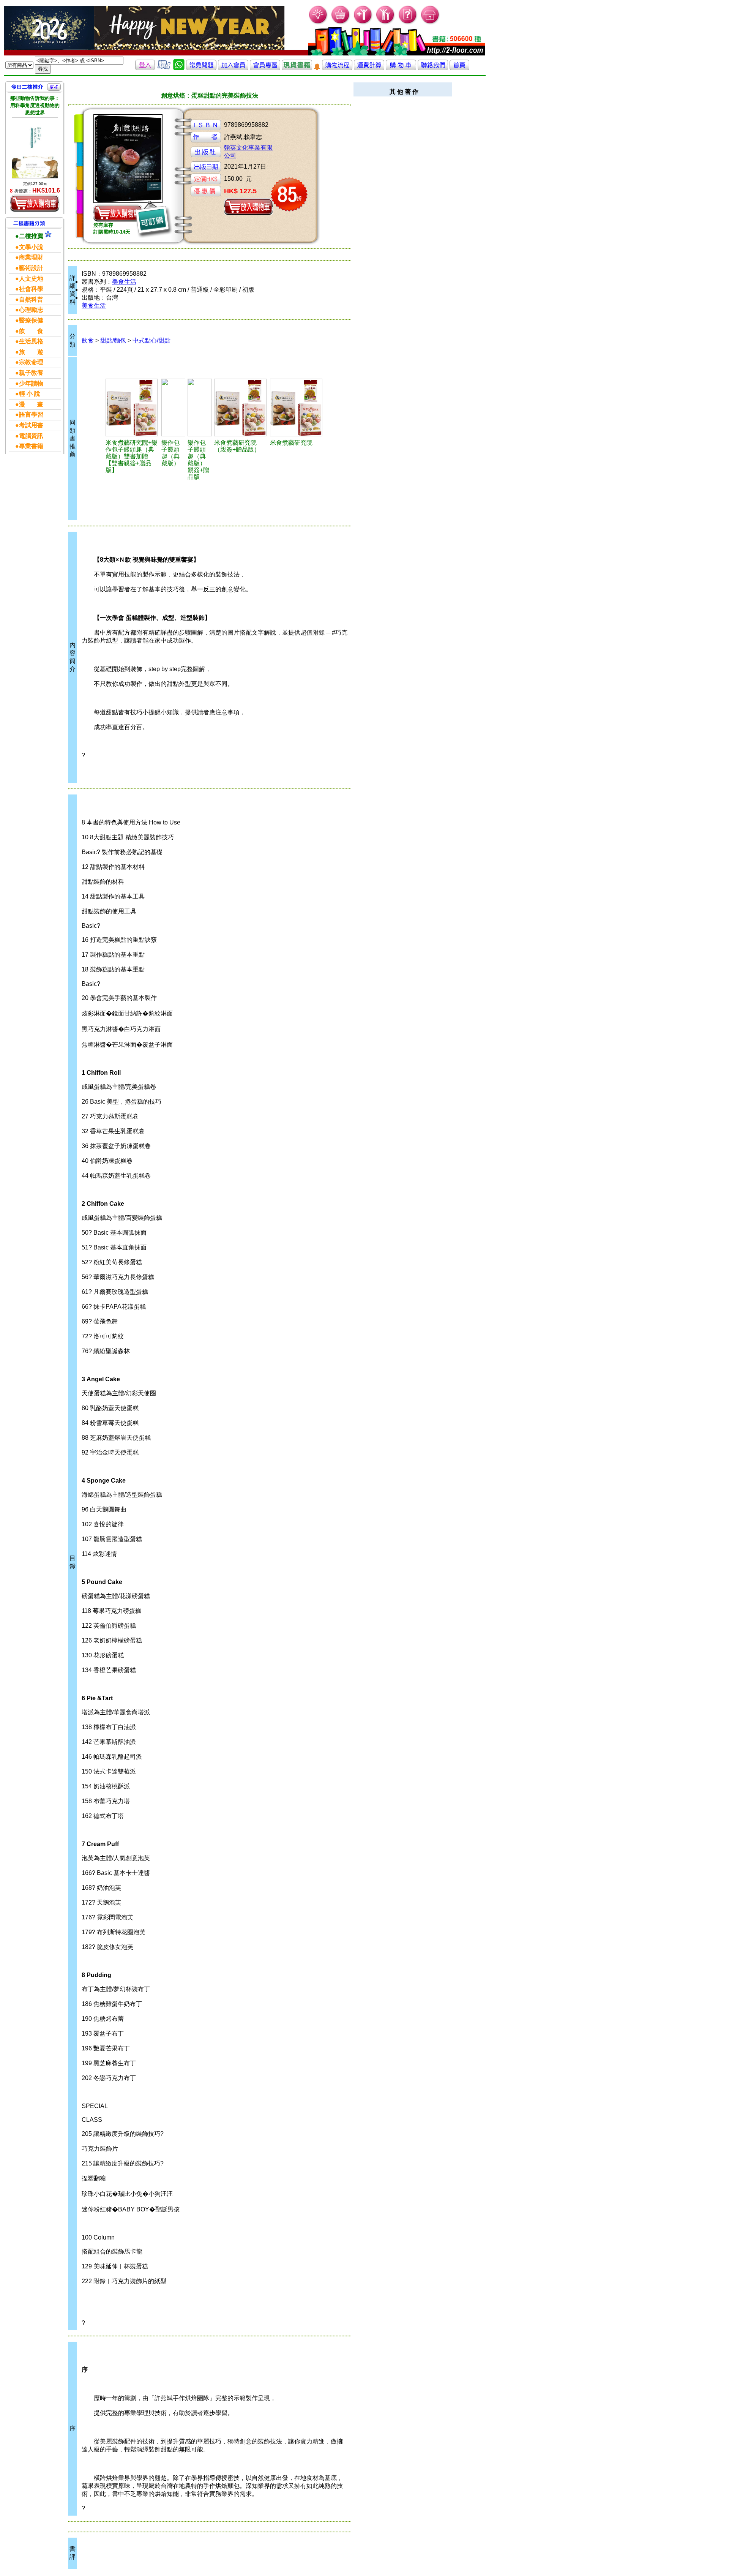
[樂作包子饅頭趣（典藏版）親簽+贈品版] (200, 407)
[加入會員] (363, 23)
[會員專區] (265, 68)
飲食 (88, 340)
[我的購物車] (341, 23)
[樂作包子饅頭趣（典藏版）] (174, 407)
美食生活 (124, 282)
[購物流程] (337, 68)
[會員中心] (386, 23)
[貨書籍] (297, 68)
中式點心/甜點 (151, 340)
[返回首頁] (459, 68)
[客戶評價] (164, 68)
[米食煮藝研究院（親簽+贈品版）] (241, 407)
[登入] (145, 68)
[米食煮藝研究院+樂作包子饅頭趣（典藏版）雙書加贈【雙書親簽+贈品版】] (132, 407)
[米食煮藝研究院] (297, 407)
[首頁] (430, 23)
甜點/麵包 (113, 340)
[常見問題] (408, 23)
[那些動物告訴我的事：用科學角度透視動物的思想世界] (35, 148)
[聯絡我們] (433, 68)
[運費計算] (369, 68)
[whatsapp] (179, 68)
